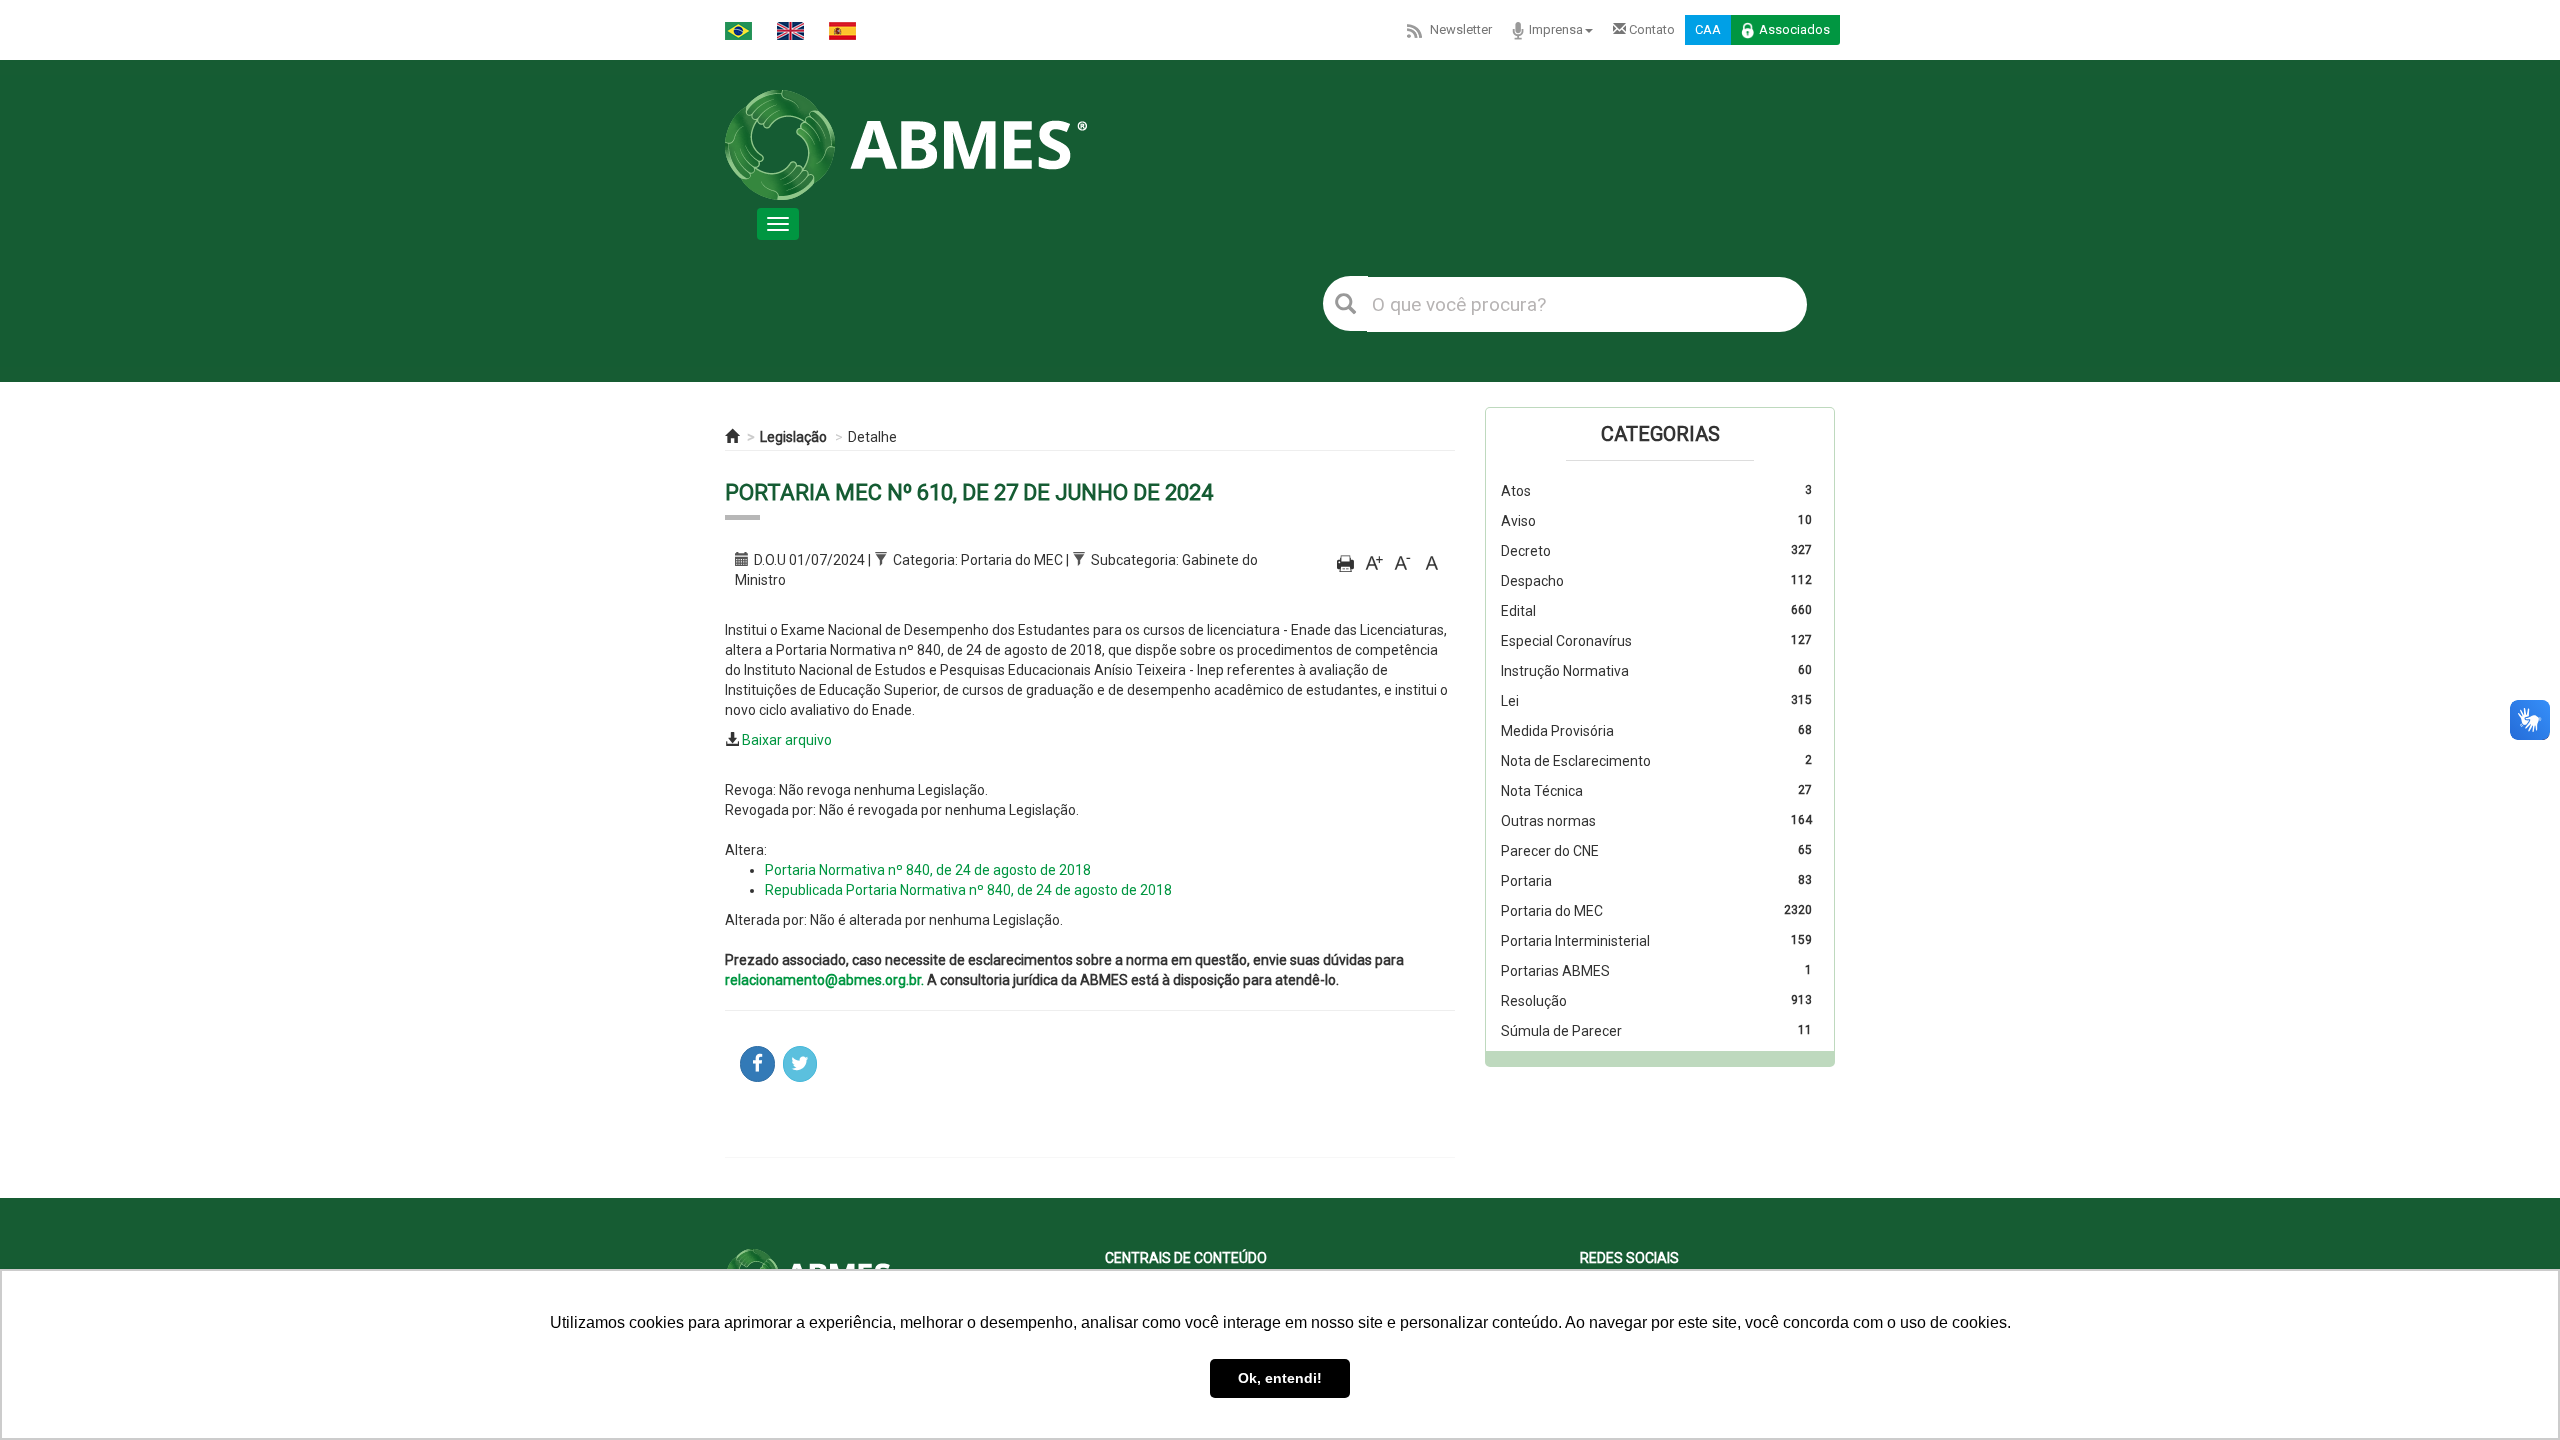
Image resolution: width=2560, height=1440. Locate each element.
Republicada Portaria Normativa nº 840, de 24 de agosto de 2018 (968, 890)
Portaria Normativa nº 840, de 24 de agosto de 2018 (928, 870)
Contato (1650, 29)
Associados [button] (1794, 29)
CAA (1708, 29)
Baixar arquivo (787, 740)
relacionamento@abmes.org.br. (824, 980)
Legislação (793, 437)
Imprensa (1556, 29)
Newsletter (1461, 29)
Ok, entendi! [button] (1280, 1378)
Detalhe (872, 437)
